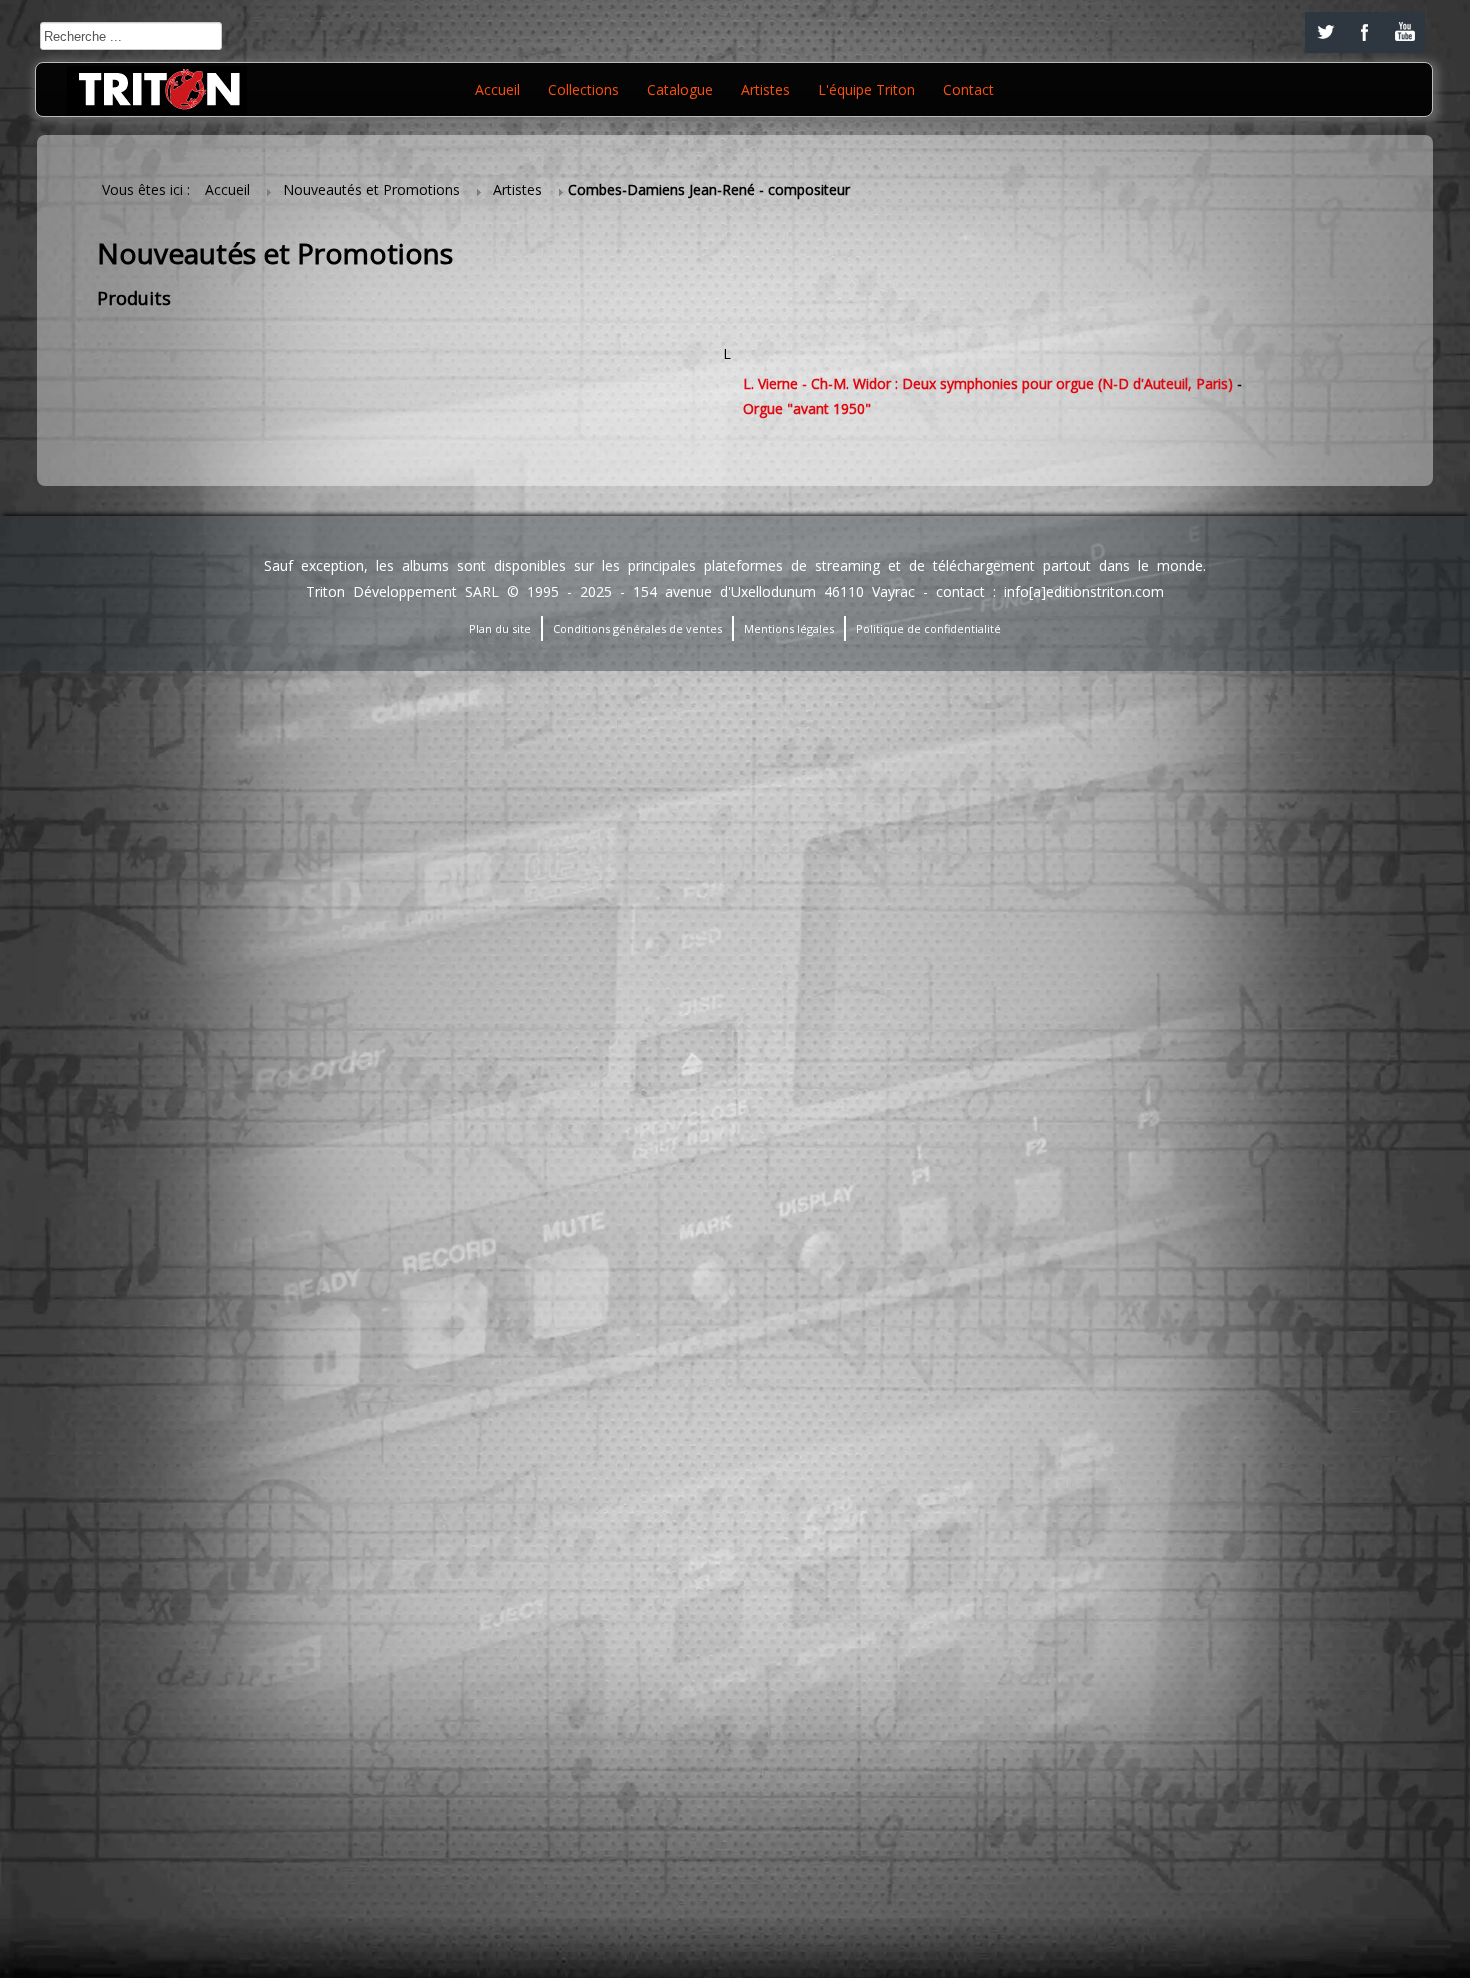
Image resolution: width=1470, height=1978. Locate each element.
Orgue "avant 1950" (807, 408)
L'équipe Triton (866, 89)
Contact (968, 89)
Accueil (497, 89)
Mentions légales (789, 628)
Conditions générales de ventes (637, 628)
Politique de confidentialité (928, 628)
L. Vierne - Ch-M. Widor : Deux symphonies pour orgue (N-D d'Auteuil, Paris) (988, 383)
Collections (583, 89)
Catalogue (680, 89)
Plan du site (500, 628)
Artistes (765, 89)
